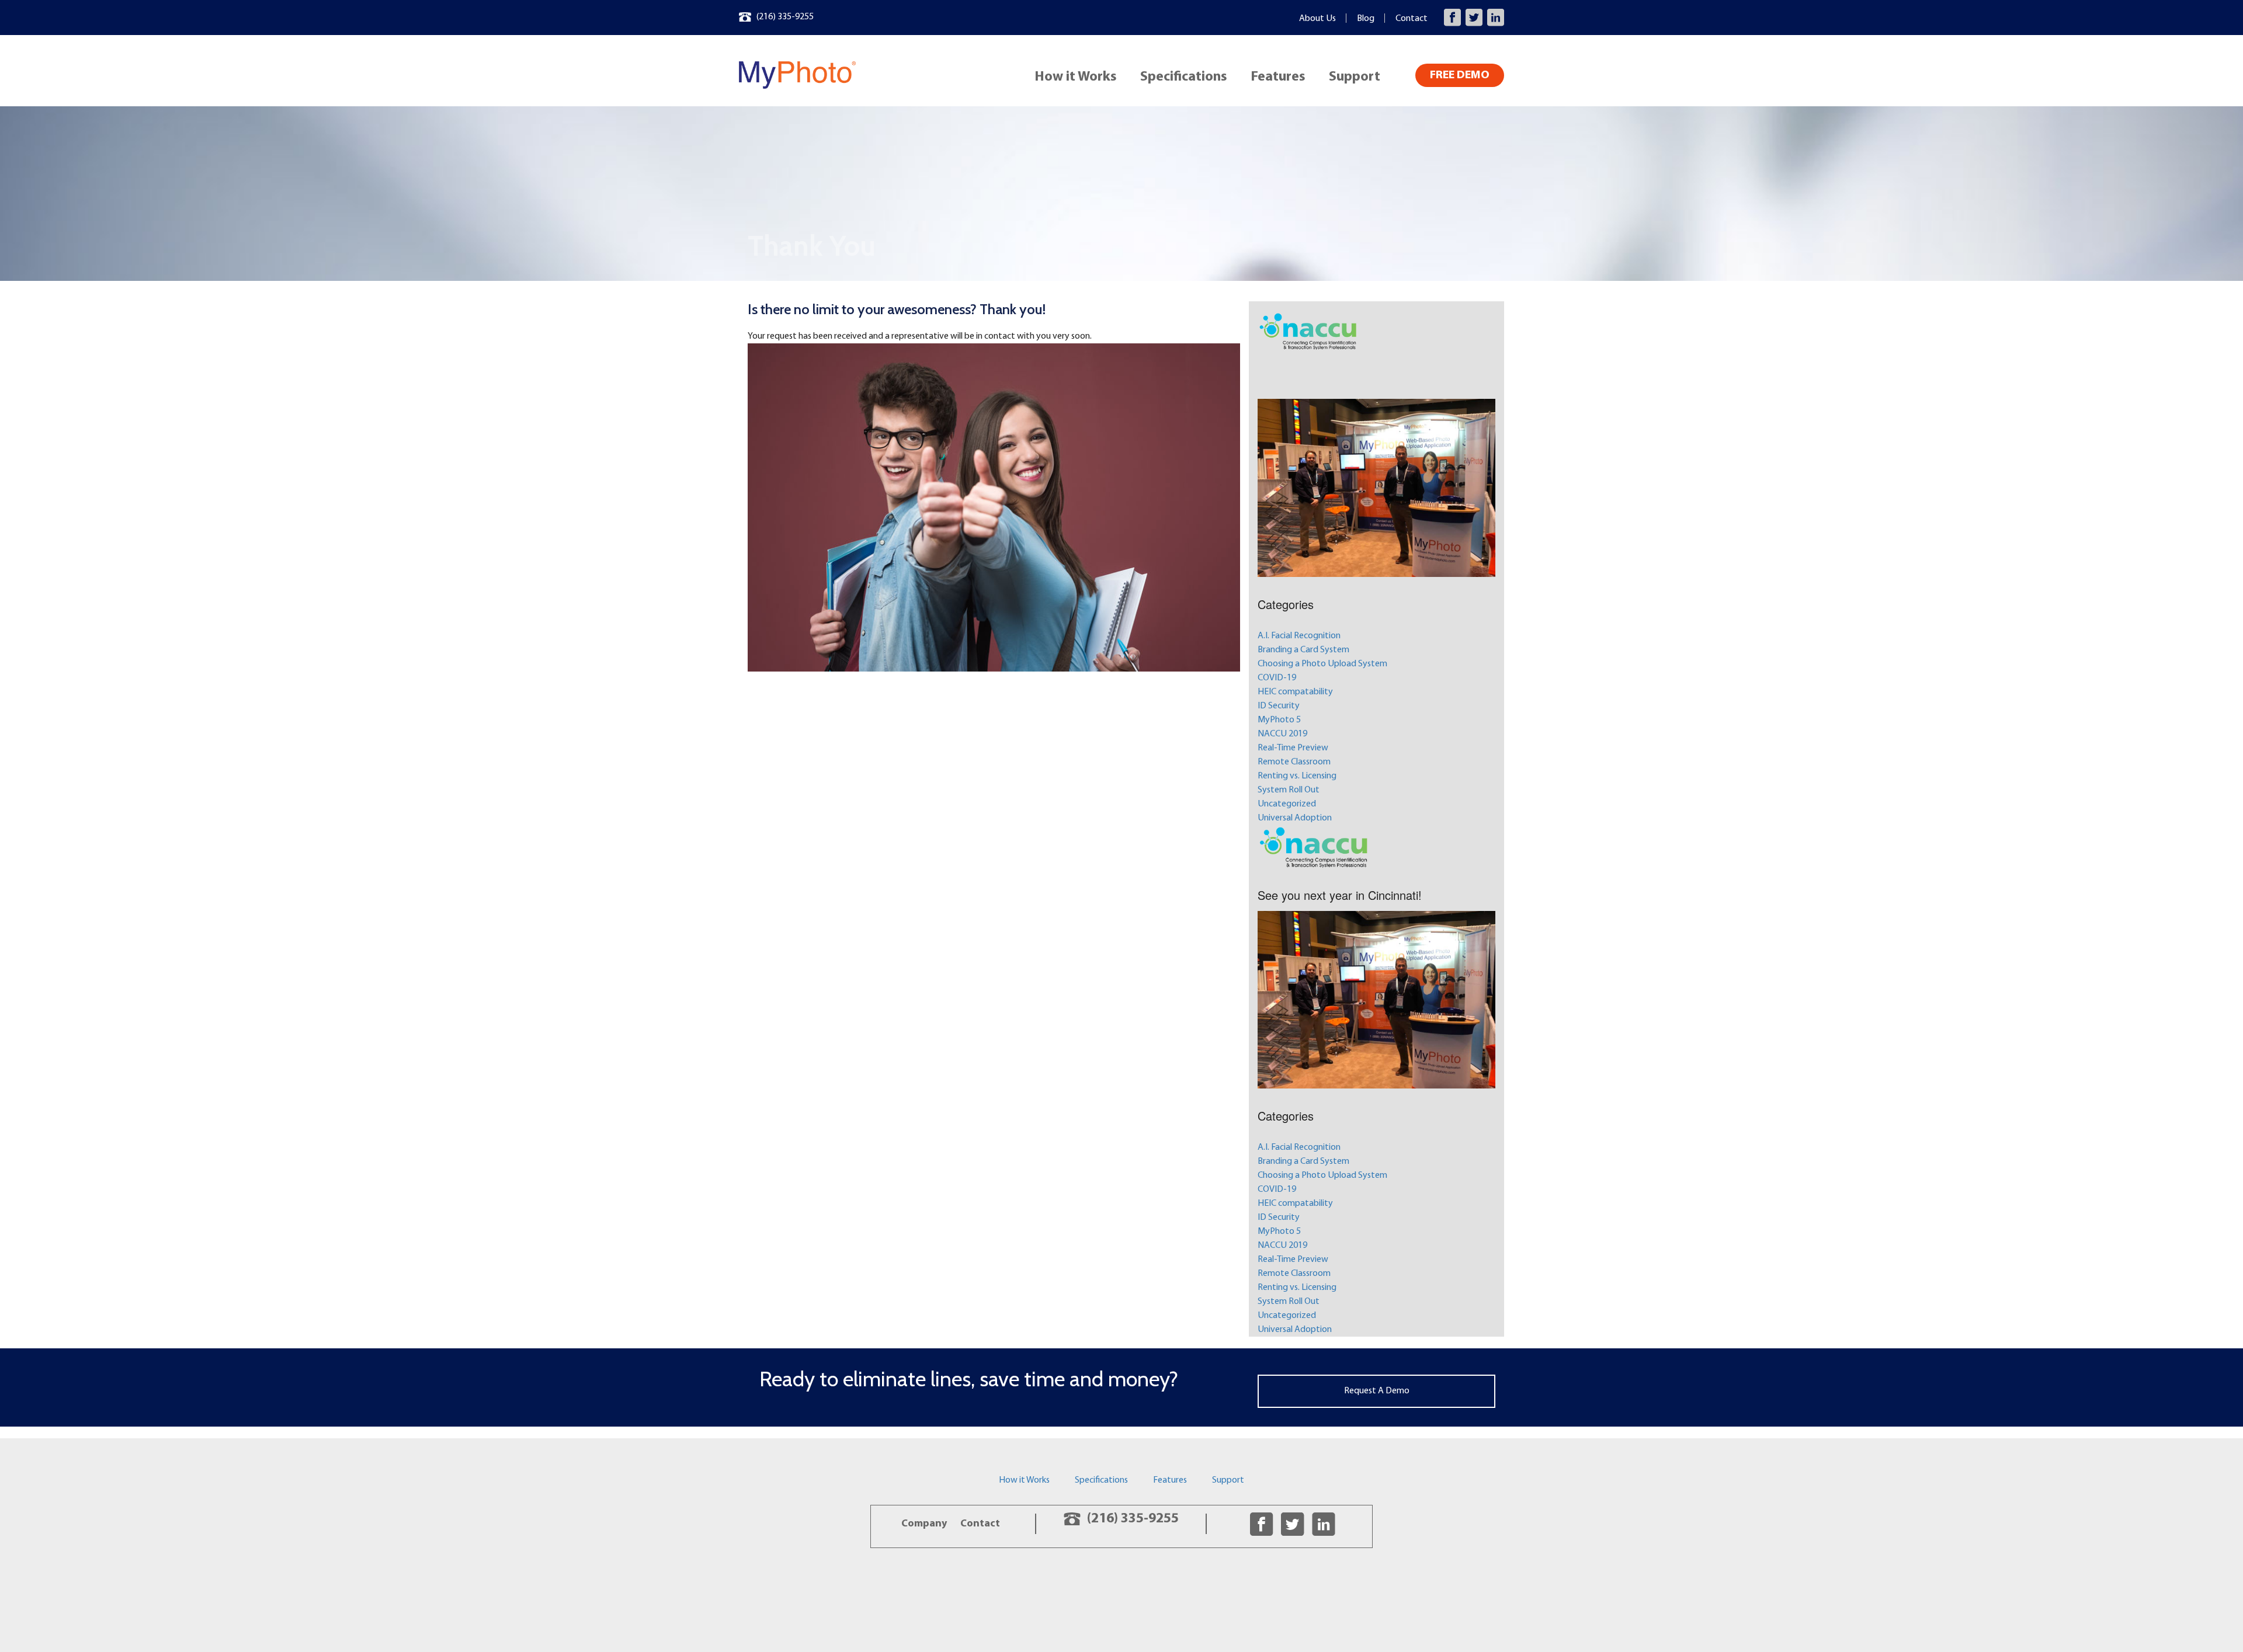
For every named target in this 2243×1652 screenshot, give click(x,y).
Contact (1412, 19)
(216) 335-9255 (785, 17)
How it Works (1076, 77)
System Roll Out (1289, 790)
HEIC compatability (1295, 692)
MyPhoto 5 (1279, 720)
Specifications (1184, 77)
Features (1278, 77)
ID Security (1279, 706)
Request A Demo (1377, 1391)
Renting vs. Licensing (1297, 776)
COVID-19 (1277, 678)
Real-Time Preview (1293, 748)
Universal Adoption (1295, 818)
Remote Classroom (1294, 762)
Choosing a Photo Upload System (1322, 664)
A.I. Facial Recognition (1299, 636)
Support (1355, 77)
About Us (1317, 19)
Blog (1366, 19)
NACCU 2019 (1282, 734)
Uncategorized (1287, 804)
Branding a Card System (1303, 650)
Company (924, 1524)
